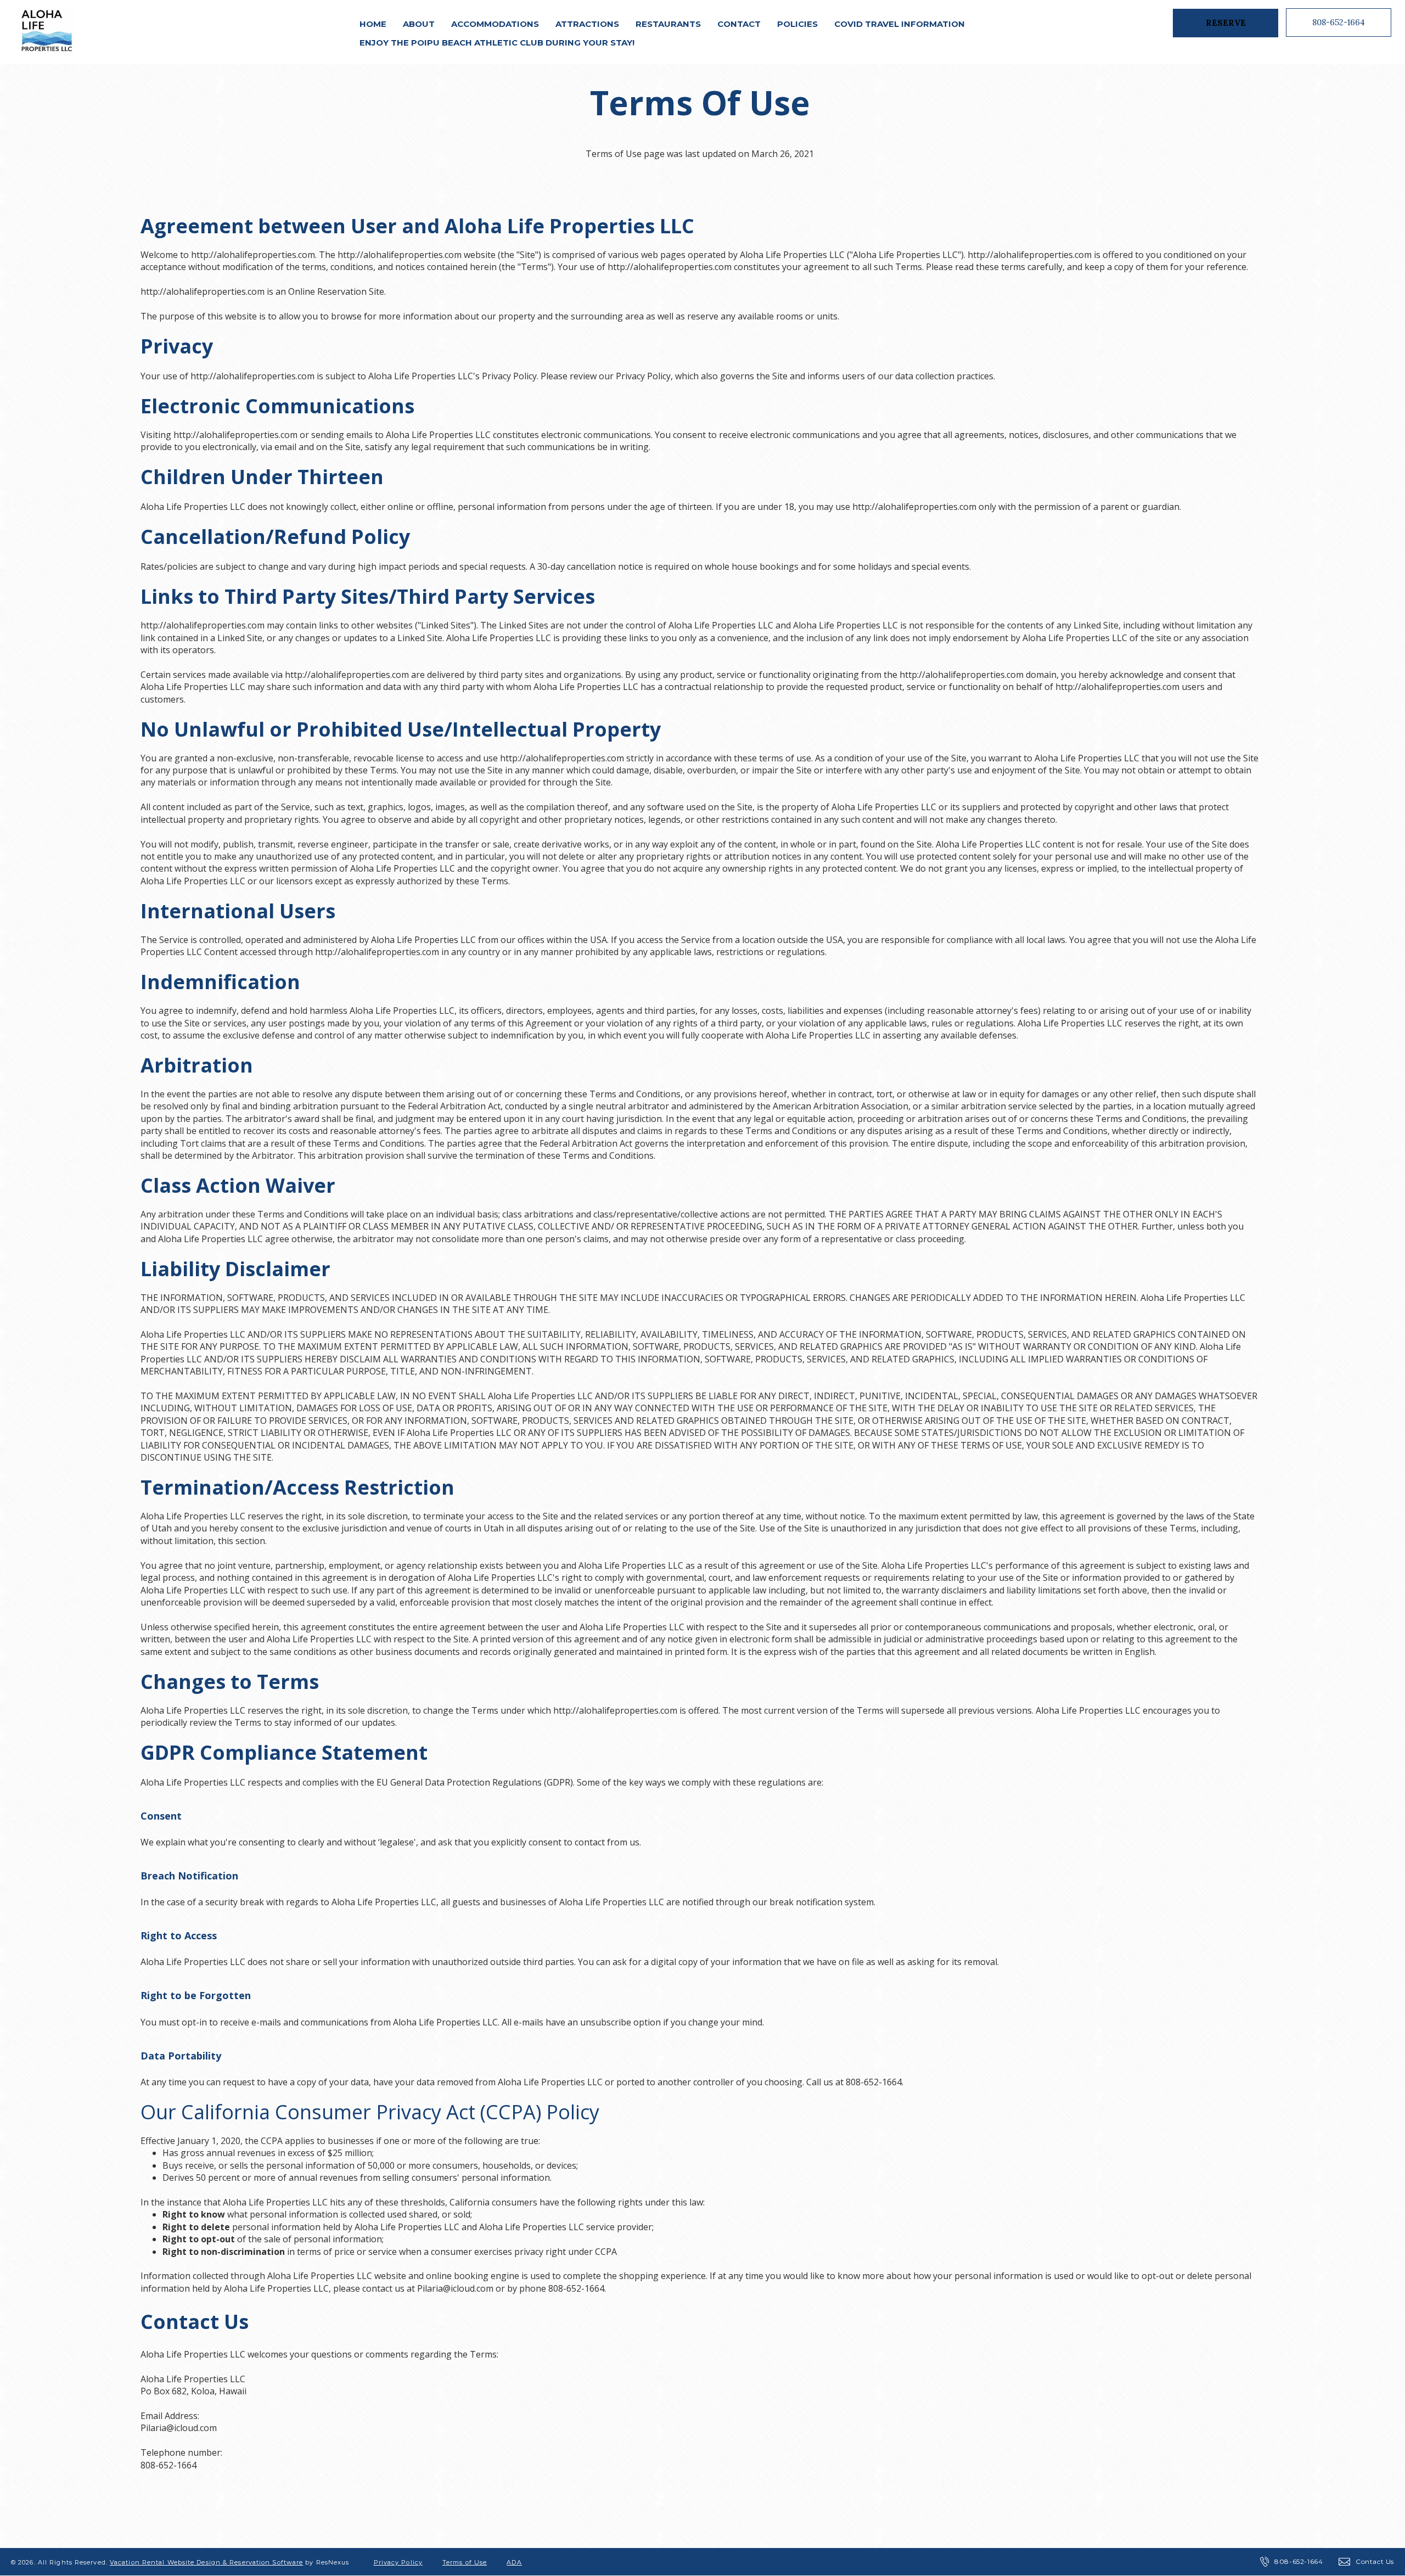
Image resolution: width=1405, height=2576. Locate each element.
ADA (514, 2562)
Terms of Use (465, 2562)
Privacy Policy (398, 2562)
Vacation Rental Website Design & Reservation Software (206, 2562)
